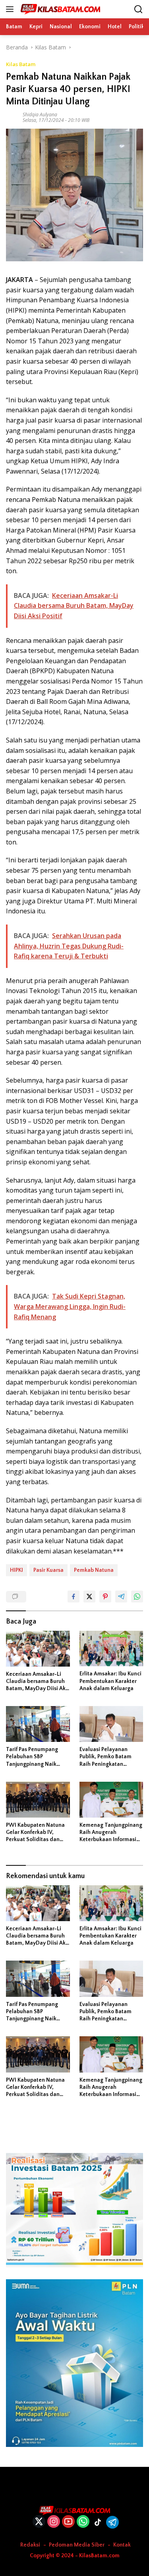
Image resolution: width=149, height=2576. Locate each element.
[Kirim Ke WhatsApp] (137, 1597)
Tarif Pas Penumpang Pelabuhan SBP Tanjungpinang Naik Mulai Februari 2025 (32, 1757)
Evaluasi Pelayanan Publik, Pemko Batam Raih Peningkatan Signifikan (105, 1757)
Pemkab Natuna (94, 1570)
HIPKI (16, 1570)
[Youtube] (68, 2522)
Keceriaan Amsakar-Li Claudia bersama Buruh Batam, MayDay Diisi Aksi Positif (38, 1682)
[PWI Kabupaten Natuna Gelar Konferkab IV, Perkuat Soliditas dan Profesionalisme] (38, 1800)
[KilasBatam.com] (59, 9)
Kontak (122, 2545)
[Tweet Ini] (89, 1597)
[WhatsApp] (83, 2522)
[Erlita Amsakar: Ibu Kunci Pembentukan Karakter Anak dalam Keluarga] (111, 1649)
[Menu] (11, 9)
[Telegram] (112, 2522)
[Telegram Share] (121, 1597)
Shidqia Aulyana (40, 115)
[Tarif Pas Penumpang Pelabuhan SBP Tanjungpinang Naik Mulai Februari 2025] (38, 1724)
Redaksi (30, 2545)
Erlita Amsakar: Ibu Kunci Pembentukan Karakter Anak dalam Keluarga (110, 1681)
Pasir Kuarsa (48, 1570)
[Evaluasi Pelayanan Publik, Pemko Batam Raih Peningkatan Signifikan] (111, 1724)
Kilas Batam (21, 64)
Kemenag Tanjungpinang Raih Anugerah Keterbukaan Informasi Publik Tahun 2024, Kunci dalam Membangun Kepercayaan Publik (111, 1833)
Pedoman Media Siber (77, 2545)
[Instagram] (54, 2522)
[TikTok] (98, 2522)
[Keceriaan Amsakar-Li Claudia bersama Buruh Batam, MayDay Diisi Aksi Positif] (38, 1649)
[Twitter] (39, 2522)
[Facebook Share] (74, 1597)
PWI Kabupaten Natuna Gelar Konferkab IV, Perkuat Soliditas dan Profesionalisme (35, 1833)
